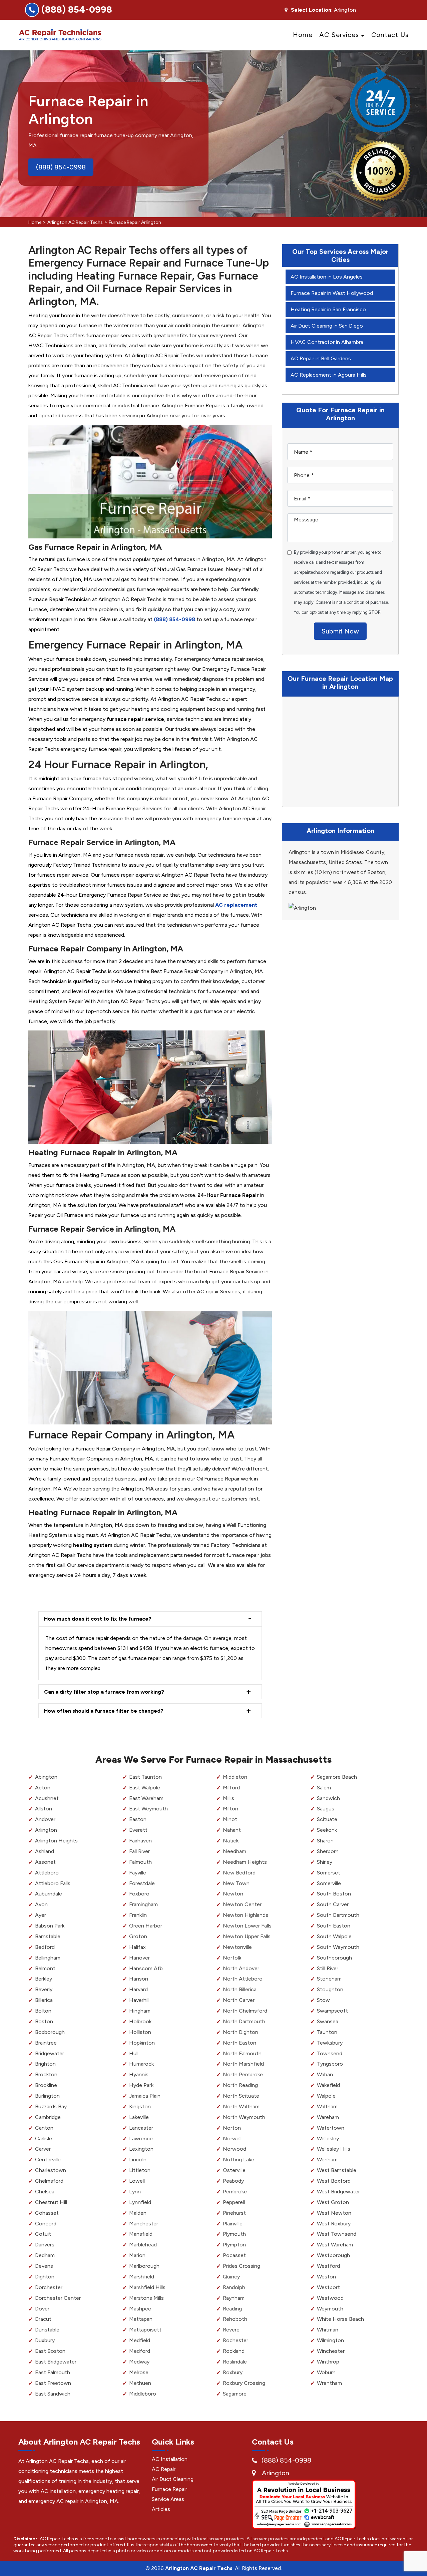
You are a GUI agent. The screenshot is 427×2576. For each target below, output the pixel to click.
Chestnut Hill (51, 2202)
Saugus (326, 1809)
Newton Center (242, 1904)
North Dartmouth (244, 2021)
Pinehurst (234, 2213)
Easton (138, 1819)
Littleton (140, 2170)
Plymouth (234, 2234)
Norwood (235, 2149)
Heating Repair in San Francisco (328, 309)
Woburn (326, 2372)
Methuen (140, 2383)
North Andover (241, 1968)
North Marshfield (243, 2064)
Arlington (46, 1830)
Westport (328, 2287)
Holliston (140, 2032)
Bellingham (48, 1958)
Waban (325, 2074)
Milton (231, 1809)
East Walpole (145, 1788)
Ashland (45, 1851)
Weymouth (330, 2309)
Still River (328, 1968)
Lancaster (141, 2128)
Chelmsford (49, 2181)
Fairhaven (140, 1841)
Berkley (44, 1979)
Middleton (235, 1777)
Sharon (325, 1841)
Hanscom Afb (146, 1968)
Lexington (141, 2149)
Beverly (44, 1989)
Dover (42, 2309)
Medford (140, 2351)
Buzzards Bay (51, 2106)
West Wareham (335, 2245)
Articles (161, 2509)
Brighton (45, 2064)
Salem (324, 1788)
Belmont (45, 1968)
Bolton (43, 2011)
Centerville (48, 2160)
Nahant (232, 1830)
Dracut (43, 2319)
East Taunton (145, 1777)
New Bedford (239, 1873)
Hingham (140, 2011)
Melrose (139, 2372)
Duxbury (45, 2340)
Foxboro (139, 1894)
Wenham (327, 2160)
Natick (231, 1841)
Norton (232, 2128)
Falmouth (140, 1862)
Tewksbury (330, 2043)
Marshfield (142, 2277)
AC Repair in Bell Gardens (321, 358)
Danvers (45, 2245)
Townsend (330, 2053)
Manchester (144, 2224)
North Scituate (241, 2096)
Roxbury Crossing (244, 2383)
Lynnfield (140, 2202)
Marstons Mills (146, 2298)
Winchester (331, 2351)
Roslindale (235, 2362)
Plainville (233, 2224)
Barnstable (48, 1936)
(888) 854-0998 (77, 9)
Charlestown (51, 2170)
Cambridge (48, 2117)
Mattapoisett (145, 2330)
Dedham (45, 2255)
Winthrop (328, 2362)
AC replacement (236, 905)
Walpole (326, 2096)
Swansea (328, 2021)
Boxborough (50, 2032)
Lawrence (141, 2138)
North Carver (239, 2000)
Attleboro (47, 1873)
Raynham (234, 2298)
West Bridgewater (338, 2192)
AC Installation (170, 2459)
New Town (236, 1883)
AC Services (339, 35)
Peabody (233, 2181)
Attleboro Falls (53, 1883)
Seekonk (327, 1830)
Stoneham (329, 1979)
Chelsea (45, 2192)
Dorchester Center (58, 2298)
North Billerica (240, 1989)
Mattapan (141, 2319)
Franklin (138, 1915)
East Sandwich (53, 2394)
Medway (139, 2362)
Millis (229, 1798)
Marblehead (143, 2245)
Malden (138, 2213)
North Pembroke (243, 2074)
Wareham (328, 2117)
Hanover (139, 1958)
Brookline (46, 2085)
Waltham (327, 2106)
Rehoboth (235, 2319)
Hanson (139, 1979)
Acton (43, 1788)
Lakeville (139, 2117)
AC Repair (164, 2469)
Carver (43, 2149)
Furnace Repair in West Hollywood (332, 293)
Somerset (329, 1873)
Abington (46, 1777)
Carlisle (44, 2138)
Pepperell (234, 2202)
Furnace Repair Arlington (135, 222)
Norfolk (232, 1958)
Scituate (327, 1819)
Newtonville (237, 1947)
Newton (233, 1894)
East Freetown (53, 2383)
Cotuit (43, 2234)
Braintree (46, 2043)
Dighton (45, 2277)
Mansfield (141, 2234)
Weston (326, 2277)
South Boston (334, 1894)
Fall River (139, 1851)
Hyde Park (141, 2085)
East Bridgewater (56, 2362)
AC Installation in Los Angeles (327, 277)
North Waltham (241, 2106)
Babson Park (50, 1926)
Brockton (46, 2074)
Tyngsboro (330, 2064)
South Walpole (334, 1936)
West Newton (334, 2213)
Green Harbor (146, 1926)
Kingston (140, 2106)
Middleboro (143, 2394)
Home (303, 35)
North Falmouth (242, 2053)
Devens (44, 2266)
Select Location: (312, 10)
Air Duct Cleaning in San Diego (327, 326)
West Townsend (337, 2234)
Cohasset (47, 2213)
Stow (323, 2000)
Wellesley (328, 2138)
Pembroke (235, 2192)
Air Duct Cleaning (173, 2479)
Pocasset (234, 2255)
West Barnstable (337, 2170)
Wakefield (328, 2085)
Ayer (41, 1915)
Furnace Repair (169, 2489)
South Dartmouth (338, 1915)
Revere (231, 2330)
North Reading (240, 2085)
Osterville (234, 2170)
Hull (134, 2053)
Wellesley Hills (334, 2149)
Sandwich (328, 1798)
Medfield (140, 2340)
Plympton (234, 2245)
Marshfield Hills (147, 2287)
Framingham (143, 1904)
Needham (235, 1851)
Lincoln (138, 2160)
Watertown (331, 2128)
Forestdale (142, 1883)
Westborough (333, 2255)
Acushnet (47, 1798)
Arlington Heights (56, 1841)
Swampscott (332, 2011)
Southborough (334, 1958)
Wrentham (329, 2383)
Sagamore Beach (337, 1777)
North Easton (240, 2043)
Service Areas (168, 2499)
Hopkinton (142, 2043)
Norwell (232, 2138)
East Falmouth (53, 2372)
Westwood (330, 2298)
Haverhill (139, 2000)
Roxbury (233, 2372)
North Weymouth (244, 2117)
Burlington (47, 2096)
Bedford (45, 1947)
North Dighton (241, 2032)
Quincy (231, 2277)
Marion (137, 2255)
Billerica (44, 2000)
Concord (46, 2224)
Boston (44, 2021)
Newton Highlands (246, 1915)
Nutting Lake (239, 2160)
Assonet (45, 1862)
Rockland (234, 2351)
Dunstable (47, 2330)
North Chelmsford (245, 2011)
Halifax (137, 1947)
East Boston (50, 2351)
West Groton (333, 2202)
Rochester (236, 2340)
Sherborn (328, 1851)
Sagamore (235, 2394)
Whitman (328, 2330)
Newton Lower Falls (247, 1926)
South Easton (334, 1926)
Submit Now (340, 631)
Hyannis (139, 2074)
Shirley (325, 1862)
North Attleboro (243, 1979)
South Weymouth (338, 1947)
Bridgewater (50, 2053)
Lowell (137, 2181)
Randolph (234, 2287)
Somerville (329, 1883)
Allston (44, 1809)
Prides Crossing (242, 2266)
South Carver (333, 1904)
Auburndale (49, 1894)
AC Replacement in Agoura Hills (329, 375)
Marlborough (144, 2266)
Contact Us (390, 35)
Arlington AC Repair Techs (75, 222)
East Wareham (146, 1798)
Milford (231, 1788)
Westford (328, 2266)
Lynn (135, 2192)
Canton (44, 2128)
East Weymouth (148, 1809)
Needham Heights (245, 1862)
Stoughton (330, 1989)
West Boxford (334, 2181)
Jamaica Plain (145, 2096)
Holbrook (140, 2021)
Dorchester (49, 2287)
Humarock (141, 2064)
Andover (45, 1819)
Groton (138, 1936)
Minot (230, 1819)
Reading (232, 2309)
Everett (138, 1830)
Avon (41, 1904)
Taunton (327, 2032)
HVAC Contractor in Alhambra (327, 342)
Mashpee (140, 2309)
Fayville (138, 1873)
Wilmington (330, 2340)
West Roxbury (334, 2224)
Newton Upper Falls (247, 1936)
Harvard (138, 1989)
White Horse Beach (340, 2319)
